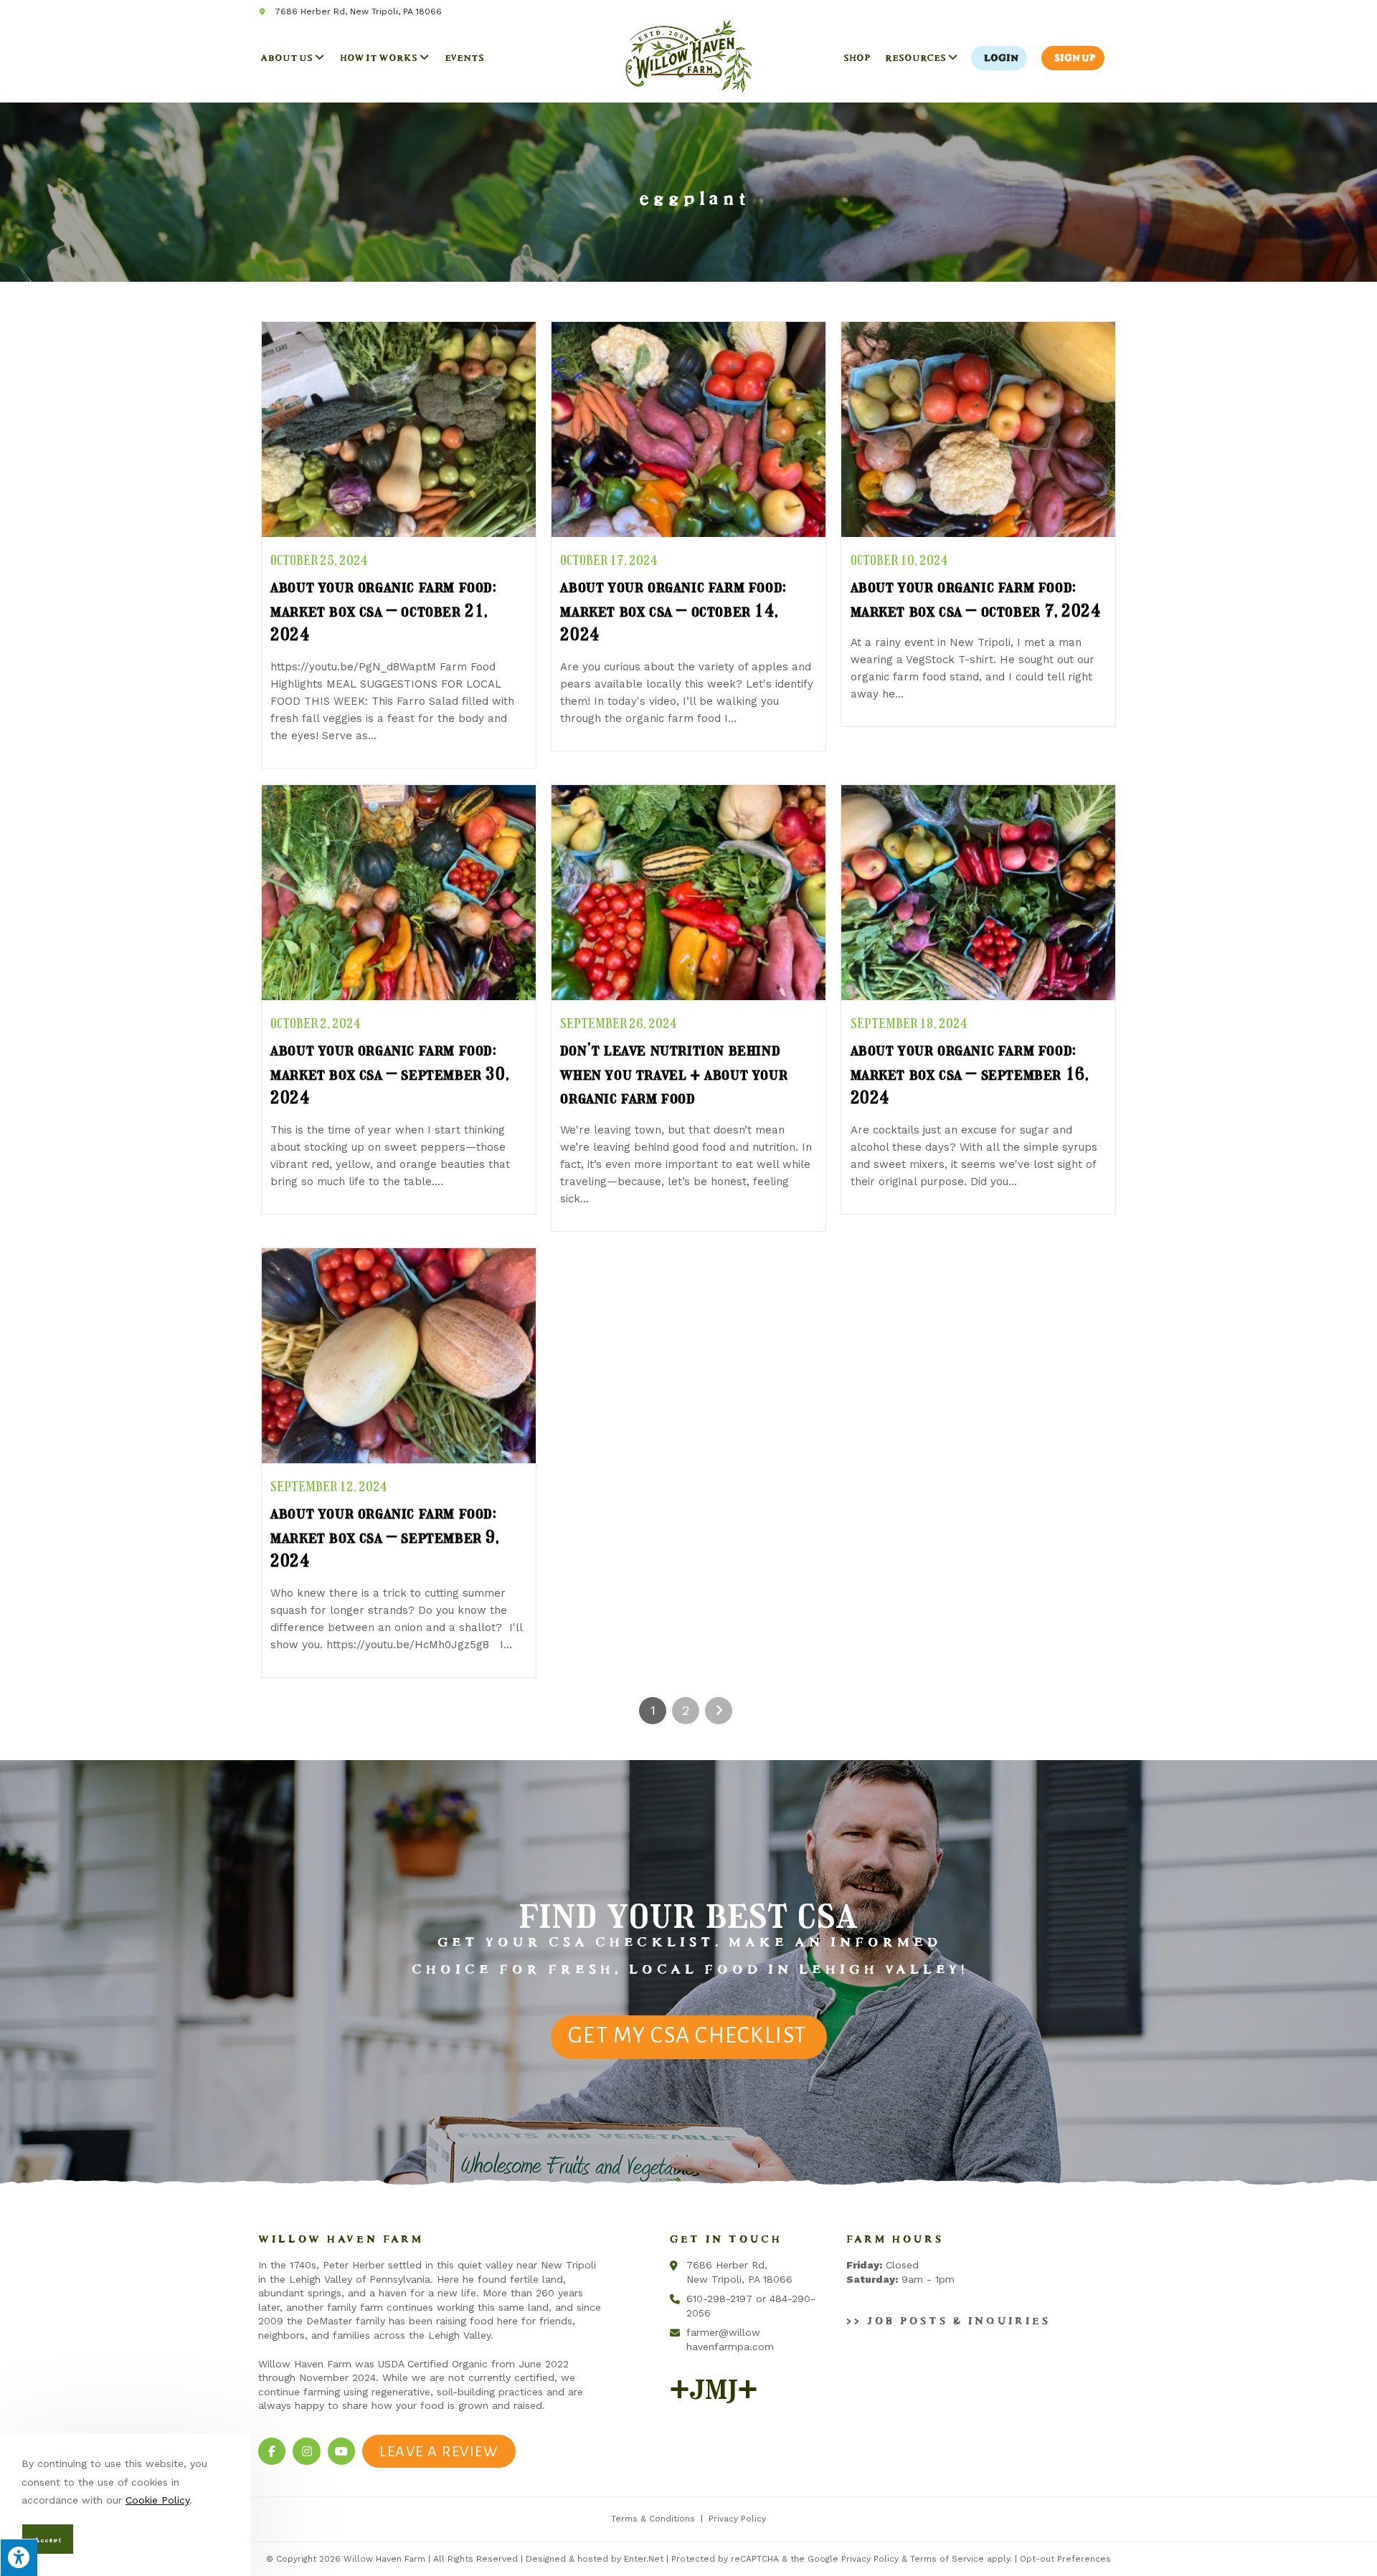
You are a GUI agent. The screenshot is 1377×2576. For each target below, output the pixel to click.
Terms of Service (947, 2559)
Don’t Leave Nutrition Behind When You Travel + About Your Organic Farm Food (674, 1073)
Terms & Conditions (653, 2519)
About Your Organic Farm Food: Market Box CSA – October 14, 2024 (672, 610)
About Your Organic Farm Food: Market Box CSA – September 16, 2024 (970, 1073)
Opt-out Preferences (1065, 2559)
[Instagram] (306, 2451)
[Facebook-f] (272, 2451)
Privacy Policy (737, 2519)
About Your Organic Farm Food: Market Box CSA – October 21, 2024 (383, 610)
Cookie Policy (157, 2500)
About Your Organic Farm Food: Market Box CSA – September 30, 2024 (389, 1073)
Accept (46, 2538)
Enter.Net (644, 2559)
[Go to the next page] (719, 1711)
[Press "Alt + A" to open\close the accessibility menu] (19, 2557)
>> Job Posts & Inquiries (946, 2318)
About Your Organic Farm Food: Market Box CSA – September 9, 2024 (384, 1536)
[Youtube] (341, 2451)
